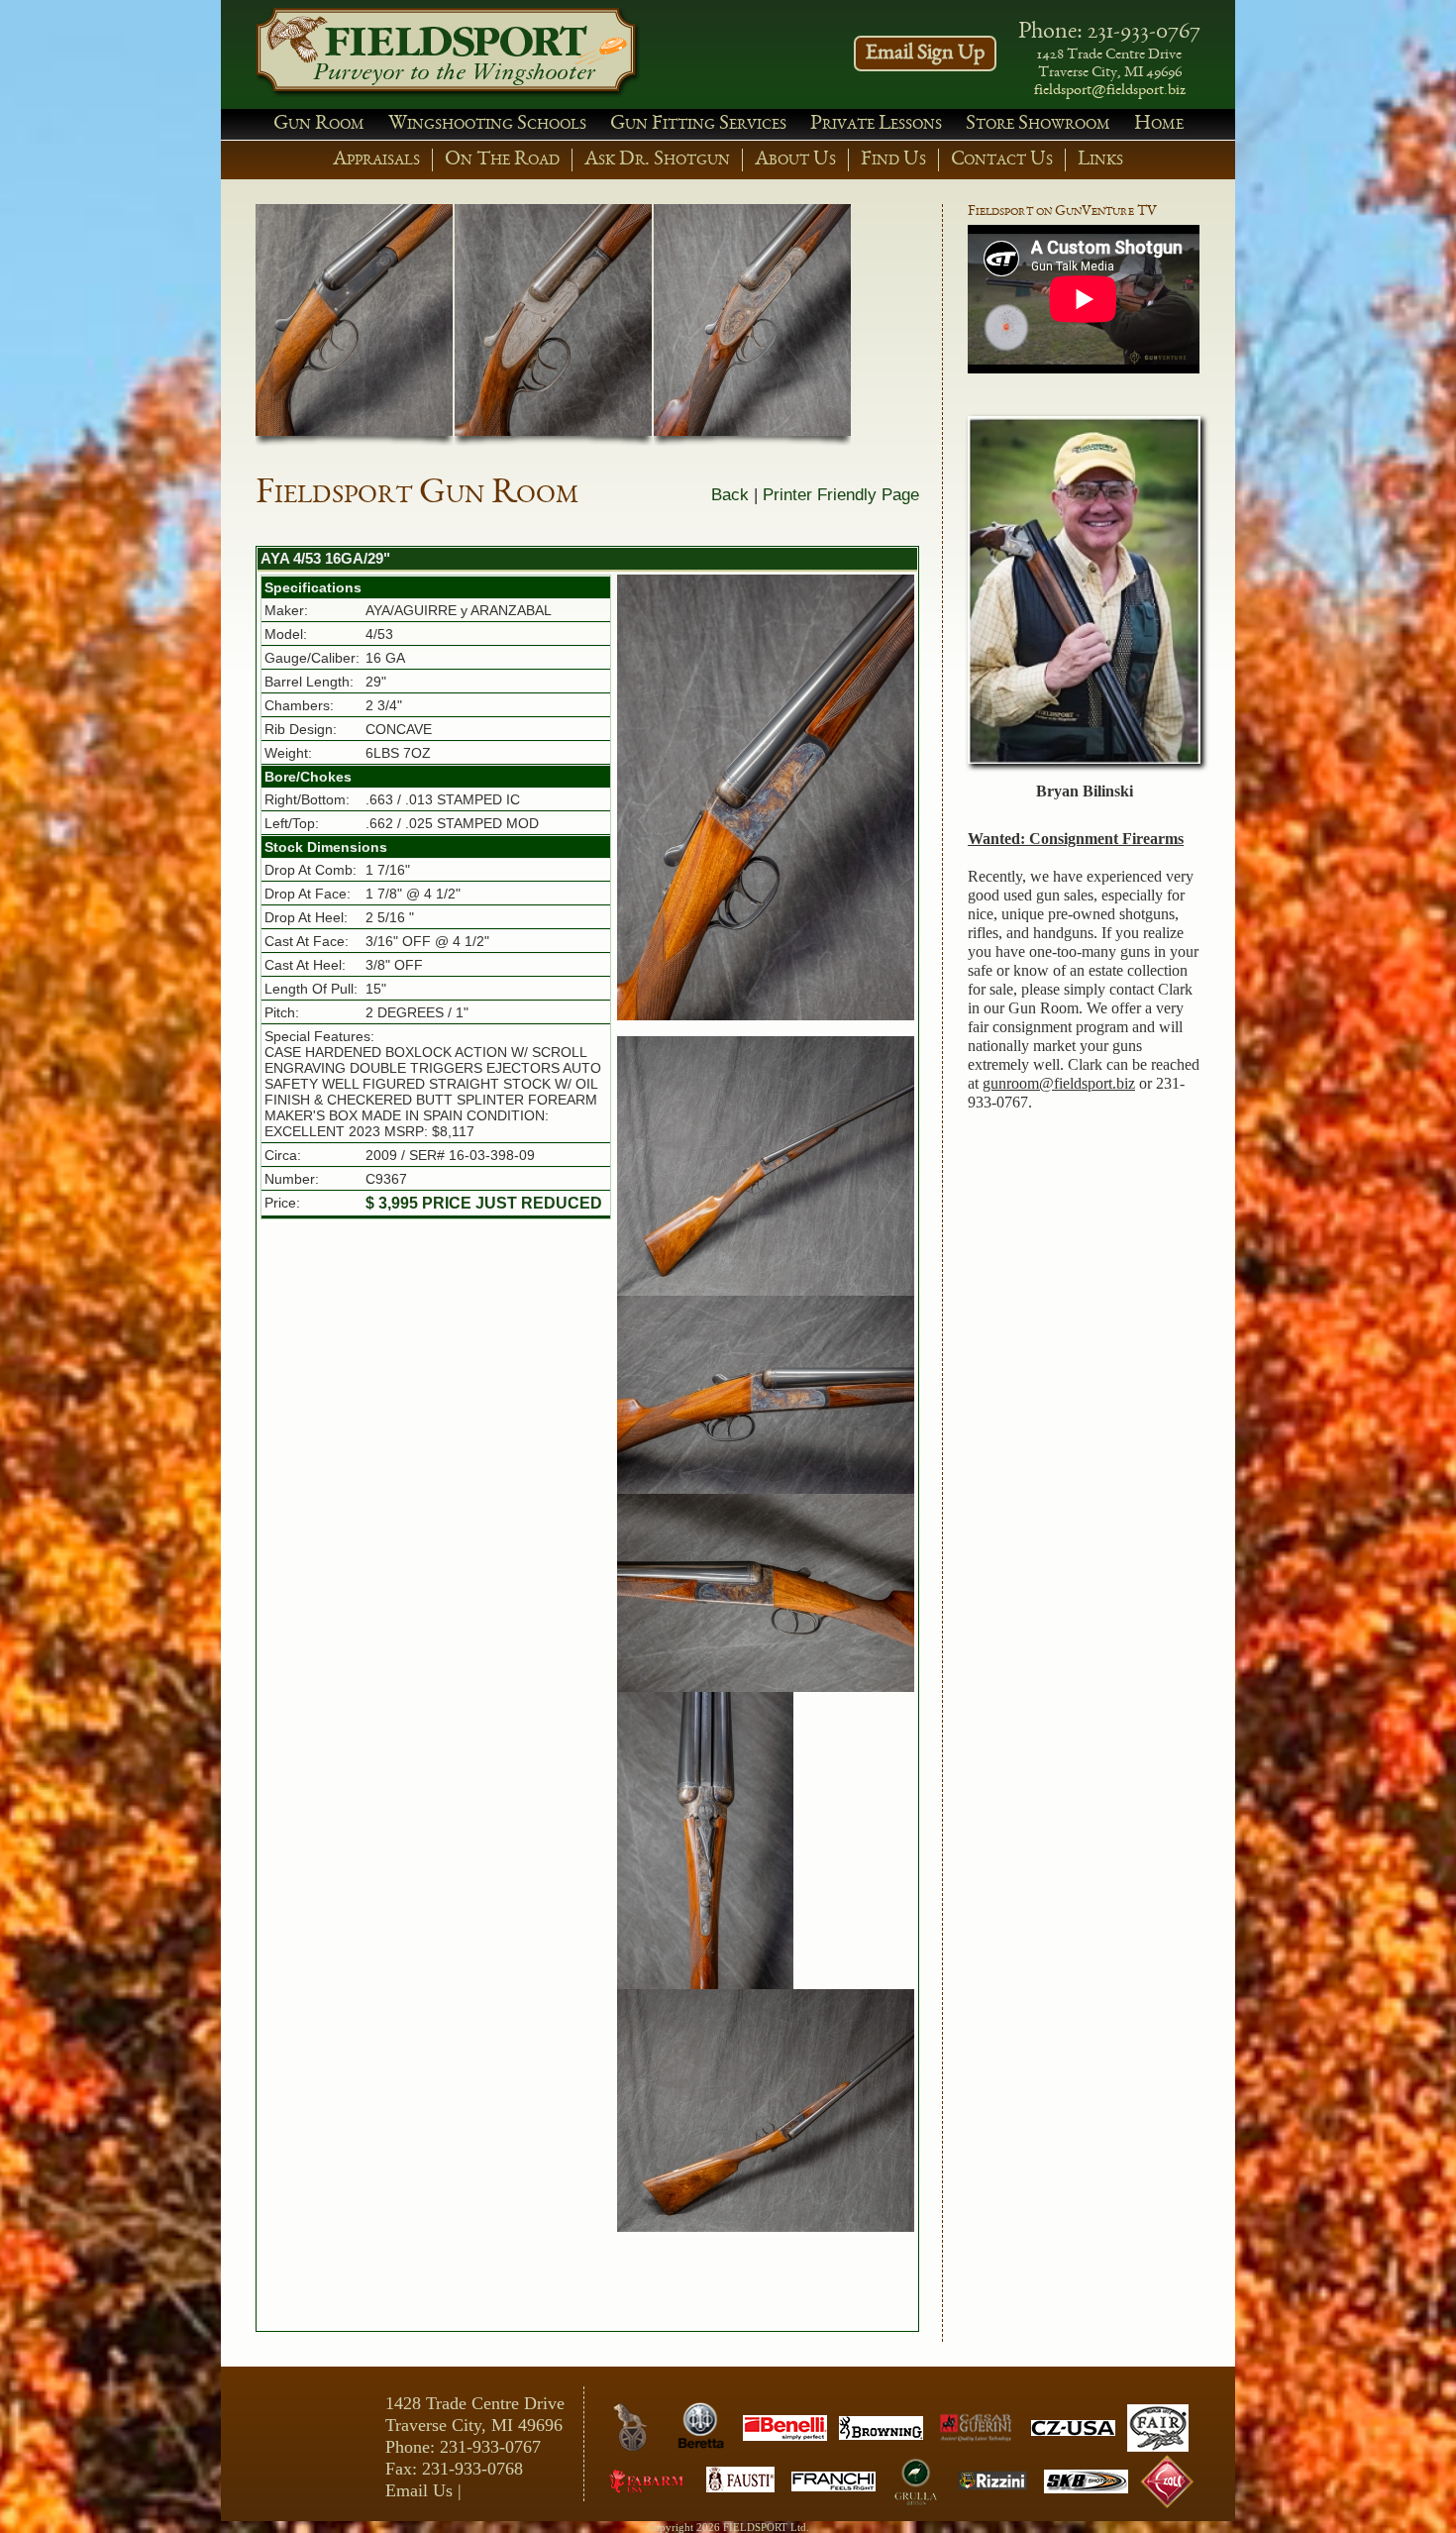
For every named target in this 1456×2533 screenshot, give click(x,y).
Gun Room (319, 124)
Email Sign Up (925, 53)
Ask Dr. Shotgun (657, 160)
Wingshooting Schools (487, 124)
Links (1100, 160)
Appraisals (376, 160)
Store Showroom (1038, 124)
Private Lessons (876, 124)
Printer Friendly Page (841, 495)
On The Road (502, 160)
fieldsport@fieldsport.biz (1110, 91)
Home (1159, 124)
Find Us (893, 160)
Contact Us (1002, 160)
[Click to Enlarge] (766, 797)
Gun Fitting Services (698, 124)
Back (730, 495)
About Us (795, 160)
